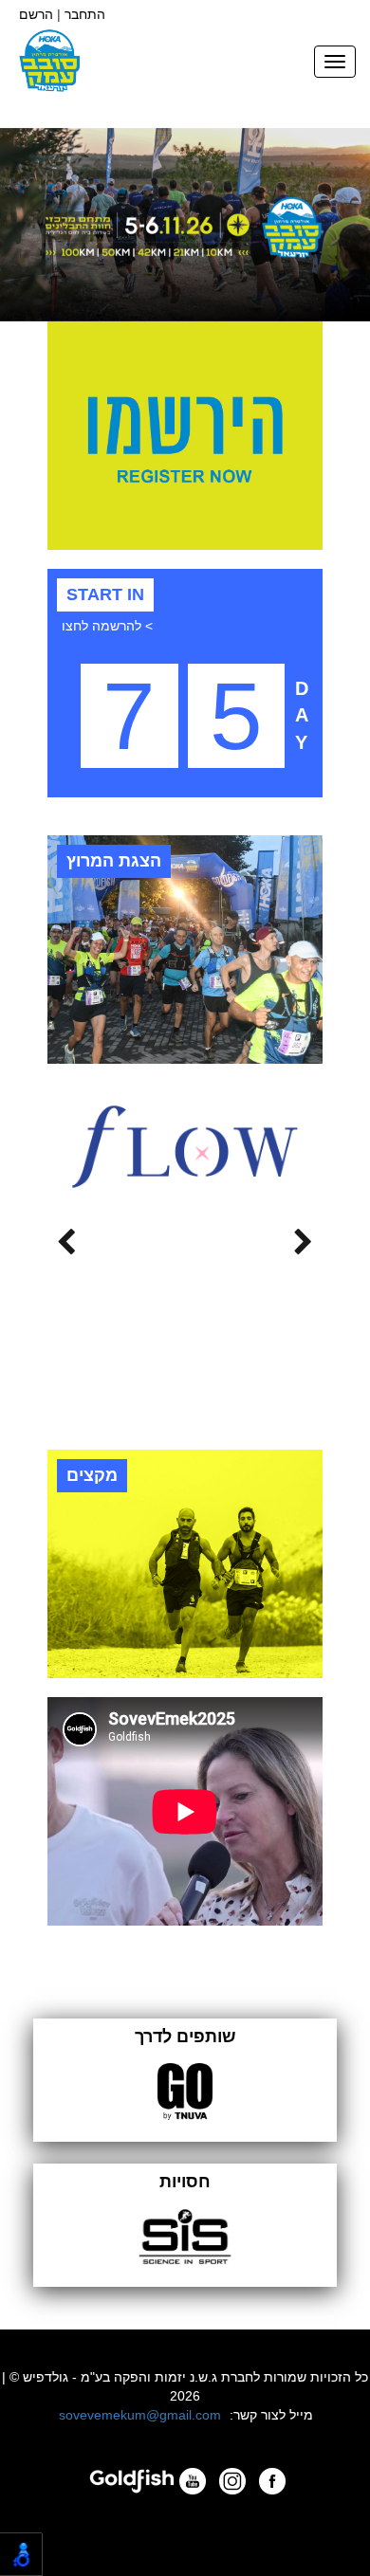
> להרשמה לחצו (107, 626)
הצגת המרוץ (114, 861)
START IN (105, 594)
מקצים (92, 1475)
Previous (304, 1237)
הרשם (36, 14)
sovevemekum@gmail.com (140, 2415)
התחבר (85, 14)
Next (66, 1237)
